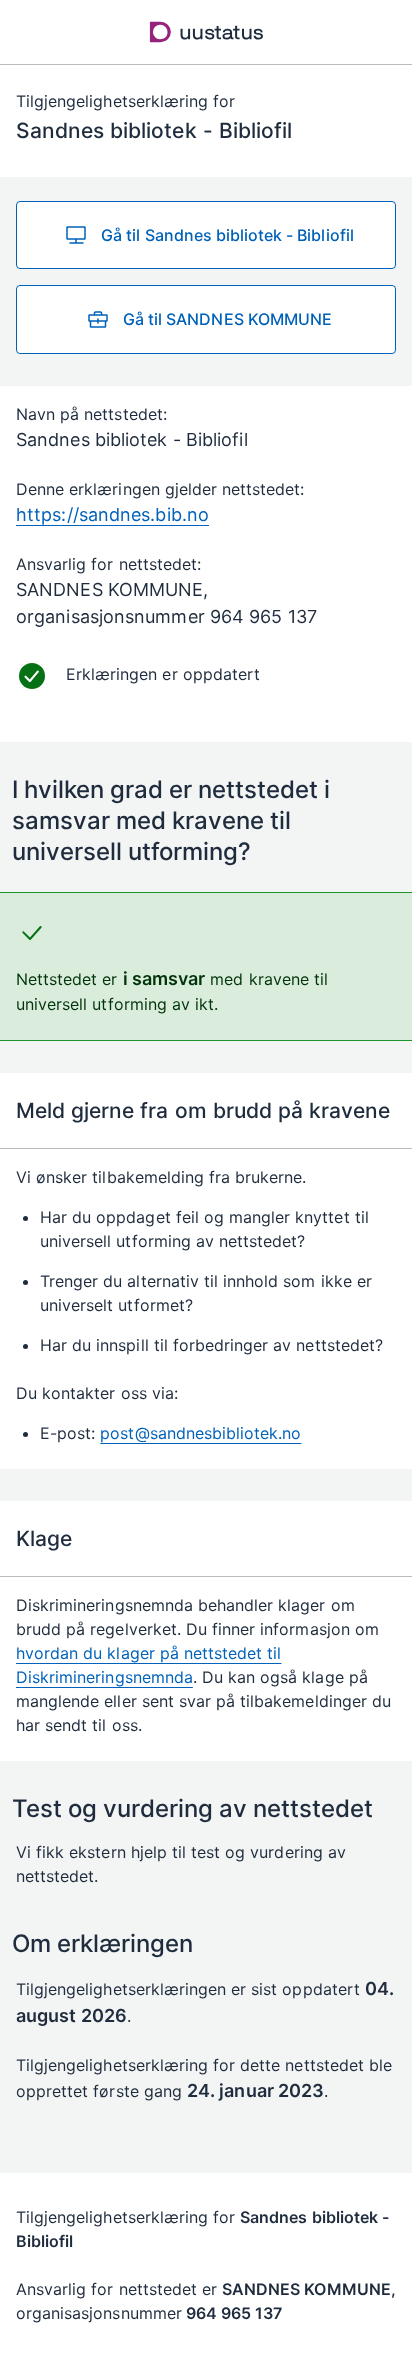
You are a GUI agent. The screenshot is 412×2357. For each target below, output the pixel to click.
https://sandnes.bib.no (112, 514)
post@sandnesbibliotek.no (200, 1433)
